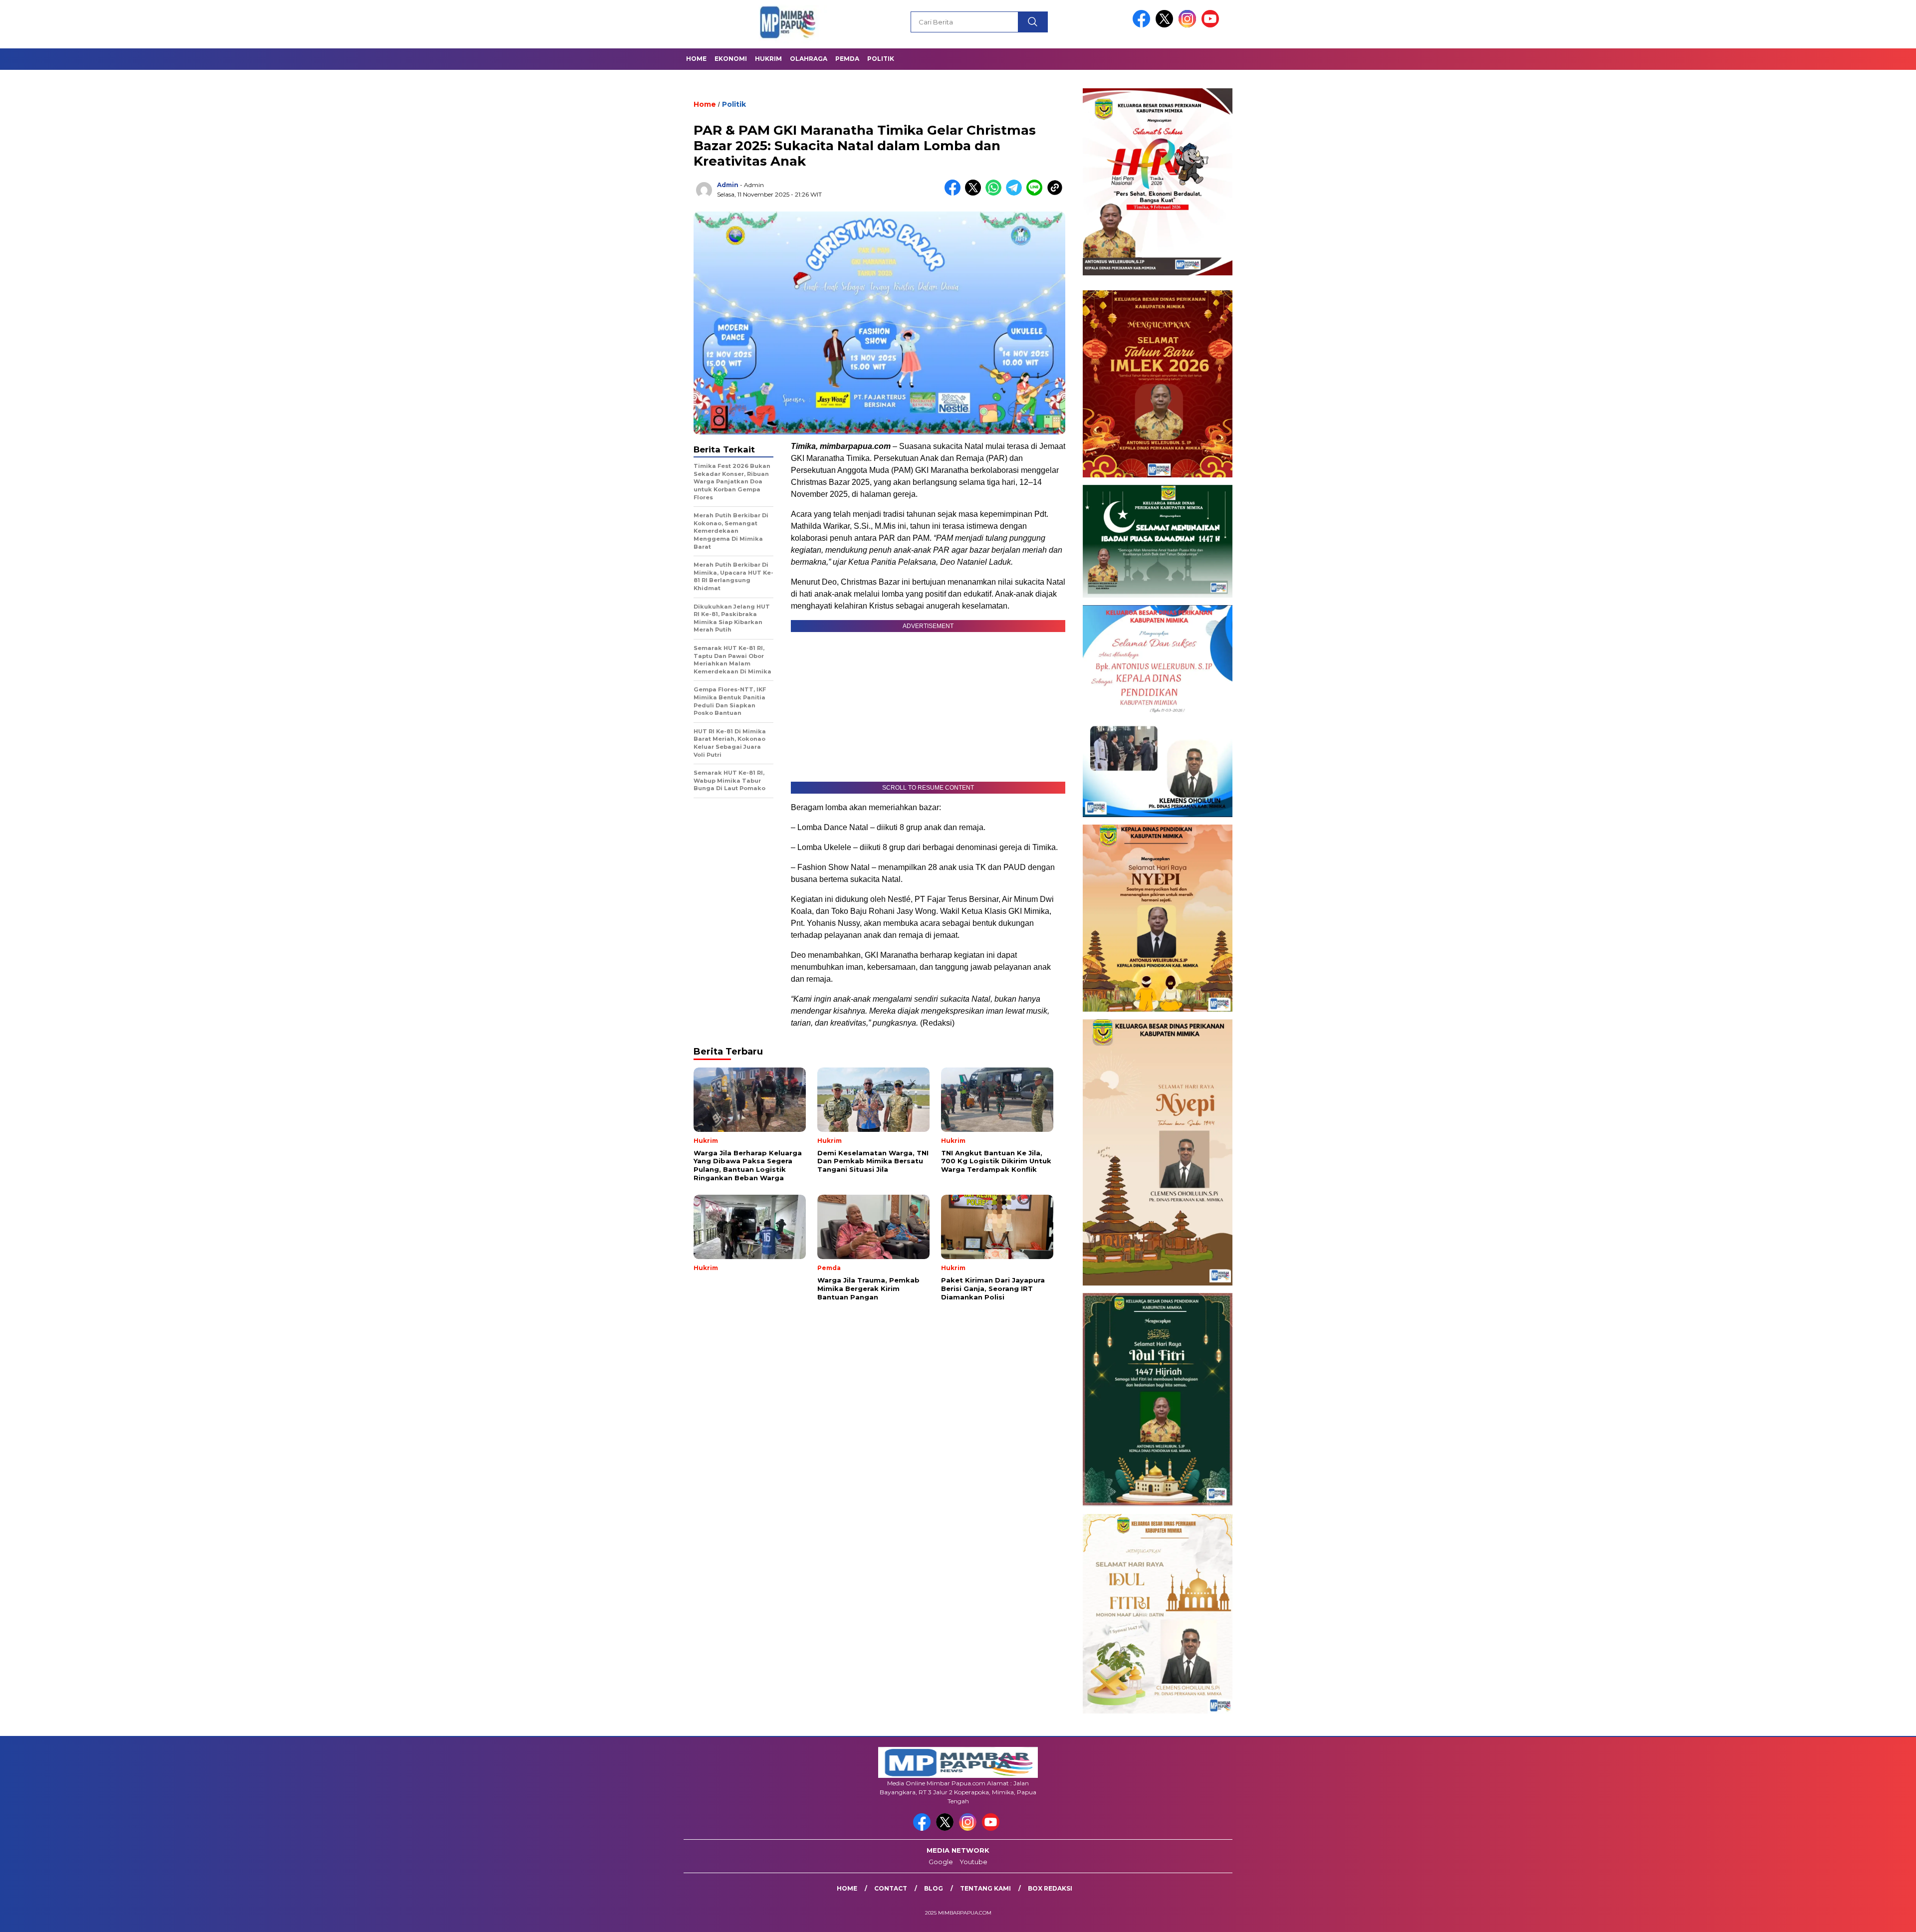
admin (728, 185)
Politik (881, 59)
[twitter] (1166, 25)
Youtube (973, 1862)
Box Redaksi (1050, 1888)
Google (941, 1862)
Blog (934, 1888)
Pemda (847, 59)
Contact (891, 1888)
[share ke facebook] (955, 193)
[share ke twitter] (975, 193)
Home (696, 59)
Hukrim (768, 59)
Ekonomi (731, 59)
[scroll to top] (1850, 1917)
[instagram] (1189, 25)
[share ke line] (1037, 193)
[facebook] (1143, 25)
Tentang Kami (985, 1888)
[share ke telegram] (1016, 193)
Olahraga (809, 59)
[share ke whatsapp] (996, 193)
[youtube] (1212, 25)
